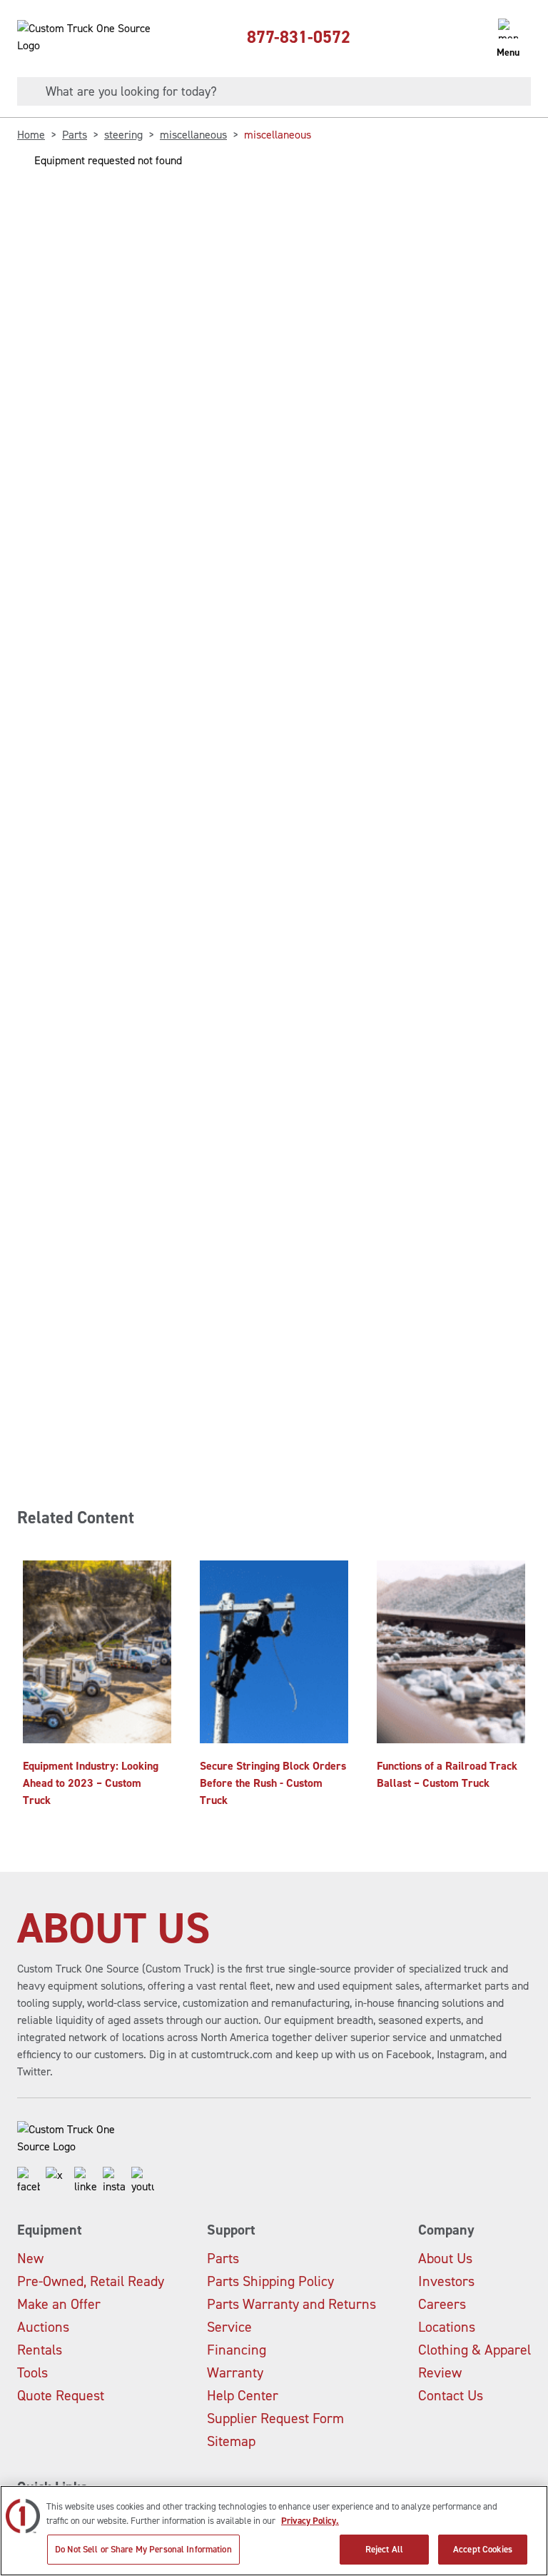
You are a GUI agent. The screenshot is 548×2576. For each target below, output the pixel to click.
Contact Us (451, 2395)
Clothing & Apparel (475, 2350)
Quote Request (61, 2395)
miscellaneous (193, 135)
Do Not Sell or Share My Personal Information (143, 2549)
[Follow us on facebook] (29, 2181)
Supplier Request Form (275, 2418)
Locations (447, 2327)
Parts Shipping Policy (270, 2281)
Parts (75, 135)
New (30, 2258)
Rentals (40, 2350)
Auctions (43, 2327)
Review (440, 2372)
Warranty (235, 2372)
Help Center (243, 2395)
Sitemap (231, 2441)
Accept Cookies (483, 2549)
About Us (445, 2258)
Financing (237, 2350)
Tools (32, 2372)
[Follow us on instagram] (114, 2181)
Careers (442, 2304)
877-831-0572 (299, 37)
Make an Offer (59, 2304)
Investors (446, 2281)
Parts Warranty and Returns (291, 2304)
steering (123, 135)
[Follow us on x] (57, 2181)
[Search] (26, 91)
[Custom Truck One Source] (86, 37)
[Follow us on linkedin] (86, 2181)
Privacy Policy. (310, 2521)
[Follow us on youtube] (143, 2181)
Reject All (384, 2549)
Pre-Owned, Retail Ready (91, 2281)
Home (31, 135)
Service (229, 2327)
